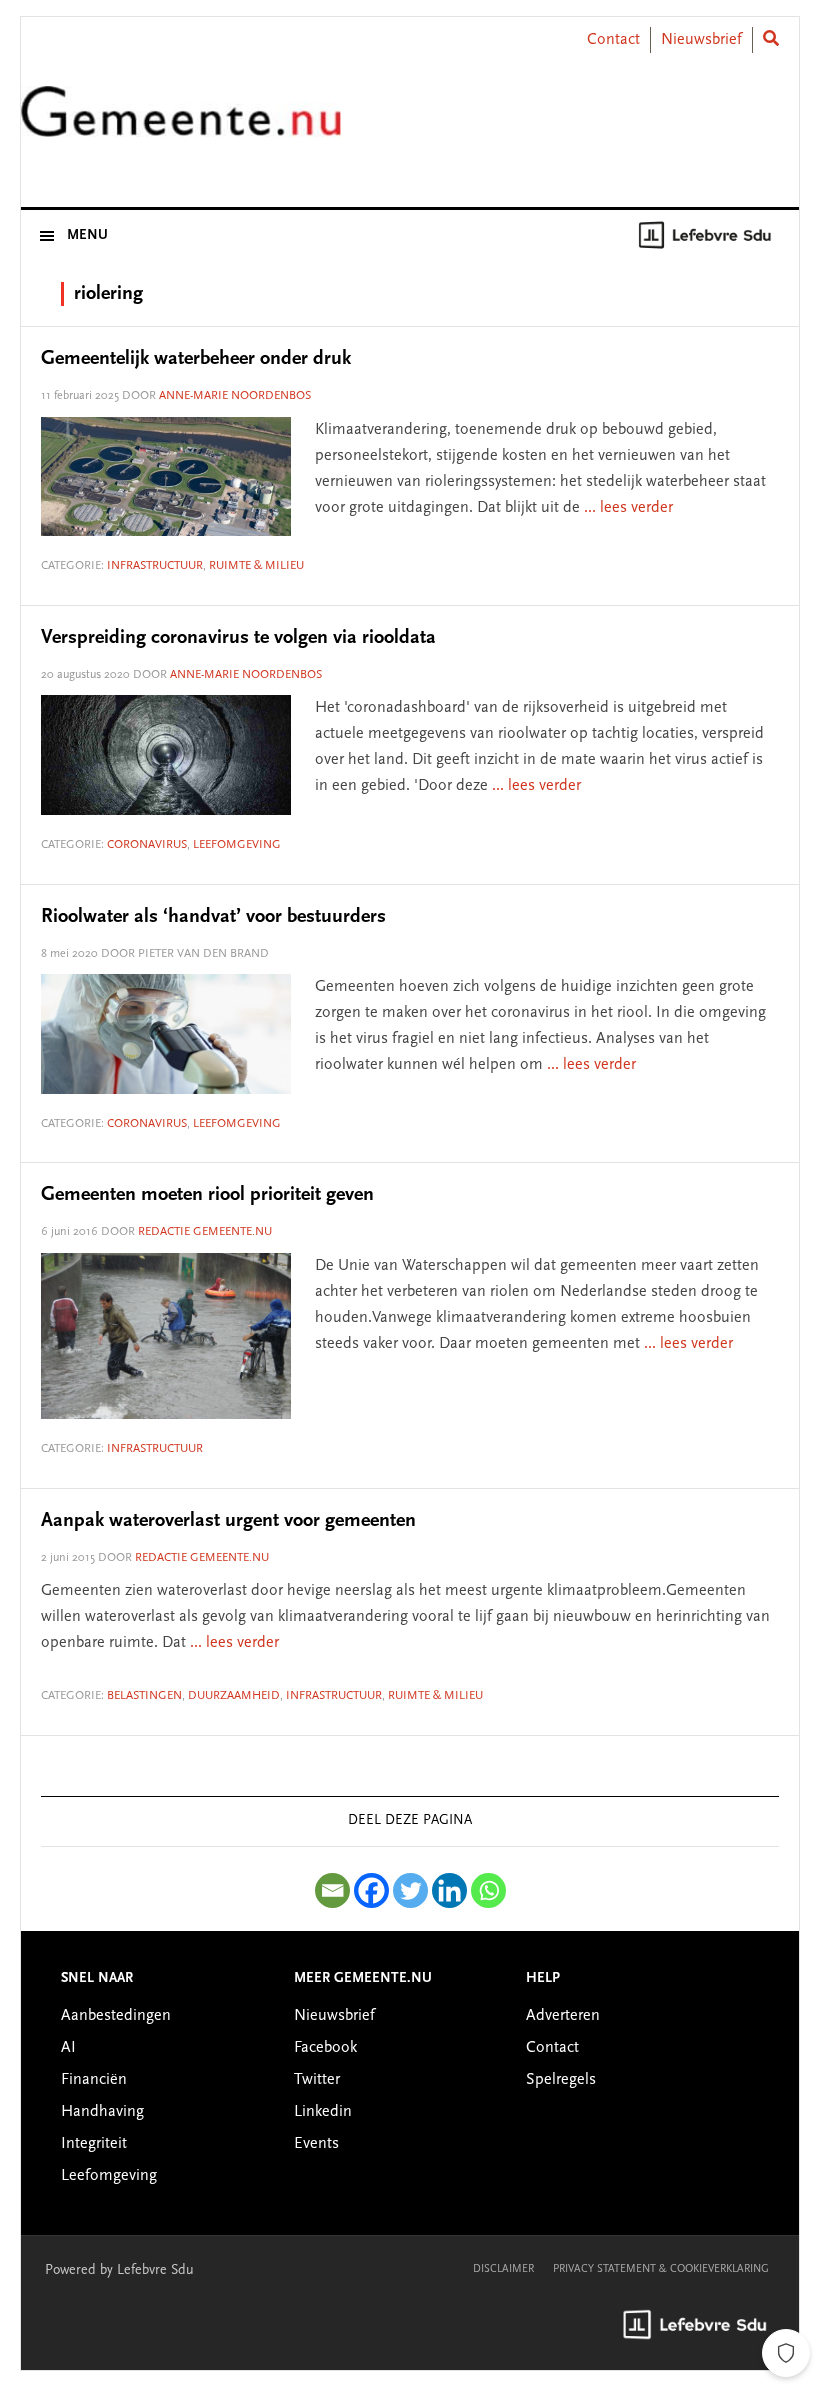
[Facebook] (371, 1890)
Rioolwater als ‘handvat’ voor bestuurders (213, 917)
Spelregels (561, 2080)
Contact (613, 40)
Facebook (325, 2048)
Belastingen (144, 1696)
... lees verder (628, 508)
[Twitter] (410, 1890)
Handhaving (102, 2112)
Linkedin (323, 2112)
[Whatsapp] (488, 1890)
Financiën (94, 2080)
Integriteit (94, 2144)
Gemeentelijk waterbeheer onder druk (196, 359)
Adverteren (563, 2016)
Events (316, 2144)
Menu (87, 236)
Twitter (317, 2080)
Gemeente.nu (181, 123)
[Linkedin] (449, 1890)
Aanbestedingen (116, 2016)
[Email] (332, 1890)
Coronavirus (147, 845)
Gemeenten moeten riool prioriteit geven (207, 1195)
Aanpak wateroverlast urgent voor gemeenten (228, 1521)
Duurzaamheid (234, 1696)
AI (68, 2048)
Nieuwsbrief (701, 40)
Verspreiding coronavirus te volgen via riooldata (238, 638)
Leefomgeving (237, 845)
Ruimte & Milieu (256, 566)
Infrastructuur (155, 566)
